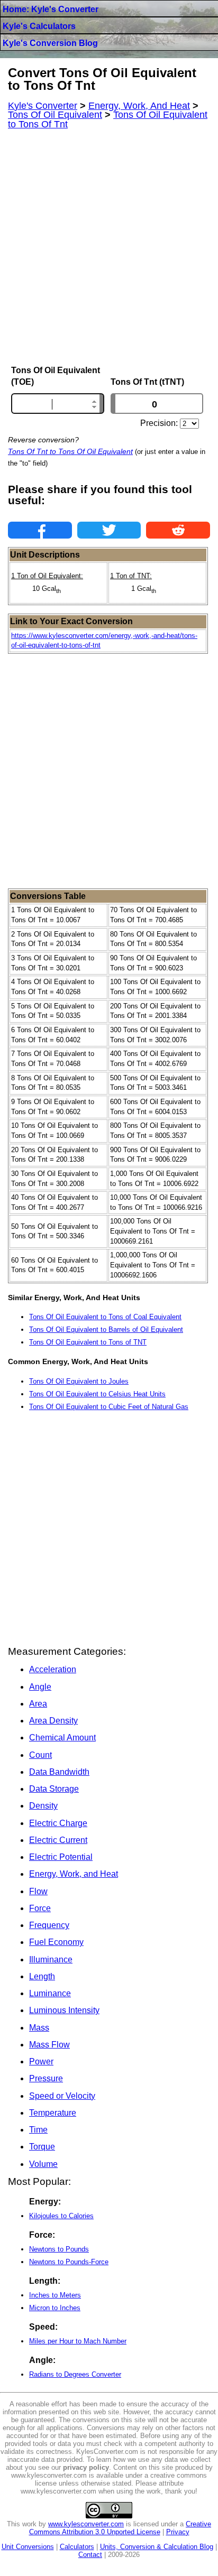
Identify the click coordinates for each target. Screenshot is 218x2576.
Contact (90, 2555)
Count (40, 1755)
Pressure (46, 2078)
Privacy (178, 2532)
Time (38, 2130)
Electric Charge (58, 1823)
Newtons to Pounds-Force (69, 2262)
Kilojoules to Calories (61, 2216)
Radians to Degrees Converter (75, 2374)
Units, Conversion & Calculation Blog (157, 2547)
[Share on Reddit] (178, 530)
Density (43, 1806)
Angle (40, 1687)
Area (38, 1704)
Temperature (53, 2113)
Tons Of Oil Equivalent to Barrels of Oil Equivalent (106, 1329)
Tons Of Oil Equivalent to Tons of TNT (88, 1342)
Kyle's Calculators (39, 26)
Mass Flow (49, 2045)
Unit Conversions (28, 2547)
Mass (39, 2028)
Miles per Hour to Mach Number (78, 2341)
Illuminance (51, 1959)
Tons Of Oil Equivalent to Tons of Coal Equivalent (105, 1317)
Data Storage (54, 1789)
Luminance (50, 1993)
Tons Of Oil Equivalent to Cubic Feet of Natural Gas (109, 1407)
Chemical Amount (62, 1738)
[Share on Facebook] (40, 530)
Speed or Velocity (62, 2096)
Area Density (53, 1721)
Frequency (49, 1925)
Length (42, 1976)
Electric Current (58, 1840)
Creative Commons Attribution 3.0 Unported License (120, 2528)
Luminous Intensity (64, 2010)
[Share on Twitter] (109, 530)
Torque (42, 2147)
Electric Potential (61, 1857)
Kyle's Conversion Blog (50, 43)
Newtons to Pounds (59, 2249)
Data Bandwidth (59, 1772)
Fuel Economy (56, 1942)
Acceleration (53, 1669)
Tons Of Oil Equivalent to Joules (79, 1381)
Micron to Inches (55, 2308)
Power (41, 2061)
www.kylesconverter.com (86, 2524)
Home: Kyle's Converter (51, 9)
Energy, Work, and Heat (74, 1874)
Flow (38, 1891)
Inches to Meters (55, 2295)
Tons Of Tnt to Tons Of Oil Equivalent (70, 451)
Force (40, 1908)
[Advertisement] (109, 247)
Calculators (77, 2547)
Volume (43, 2164)
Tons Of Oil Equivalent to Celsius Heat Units (97, 1394)
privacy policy (86, 2467)
